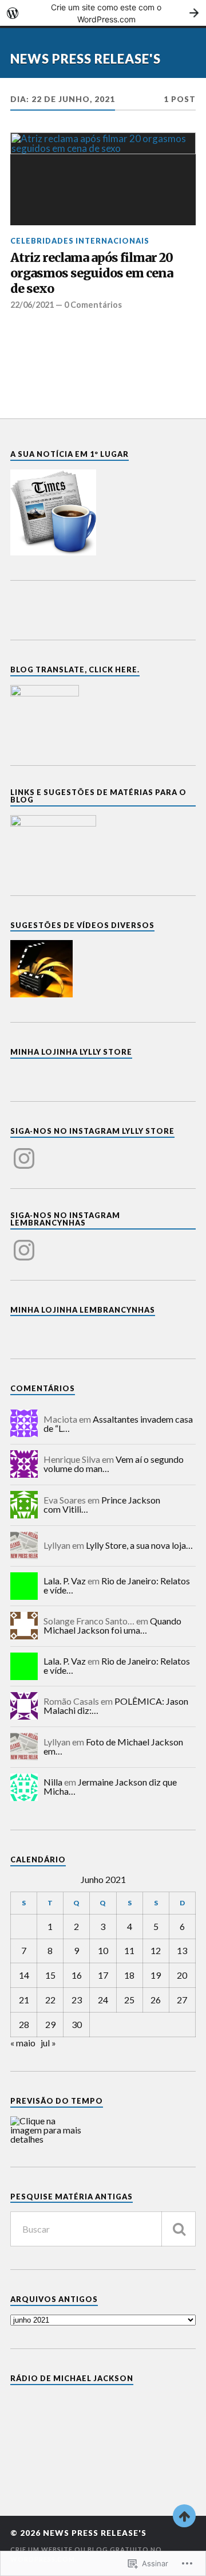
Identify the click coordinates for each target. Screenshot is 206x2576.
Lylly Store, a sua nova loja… (139, 1545)
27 (182, 2000)
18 (129, 1975)
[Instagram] (24, 1152)
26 (156, 2000)
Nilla (53, 1782)
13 (182, 1950)
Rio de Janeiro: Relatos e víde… (117, 1585)
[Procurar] (179, 2229)
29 (50, 2024)
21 (24, 2000)
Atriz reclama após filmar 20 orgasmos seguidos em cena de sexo (92, 273)
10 (103, 1950)
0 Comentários (93, 305)
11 (129, 1950)
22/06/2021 (32, 305)
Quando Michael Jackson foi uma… (112, 1625)
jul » (48, 2043)
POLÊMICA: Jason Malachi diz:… (116, 1706)
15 (50, 1975)
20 (182, 1975)
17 (103, 1975)
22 (50, 2000)
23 (77, 2000)
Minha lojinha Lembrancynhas (83, 1310)
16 (77, 1975)
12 (156, 1950)
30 (77, 2024)
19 (156, 1975)
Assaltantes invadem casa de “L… (118, 1424)
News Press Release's (86, 59)
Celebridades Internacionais (80, 241)
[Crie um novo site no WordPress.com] (103, 13)
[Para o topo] (184, 2516)
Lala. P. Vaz (65, 1581)
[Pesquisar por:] (103, 2229)
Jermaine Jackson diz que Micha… (110, 1786)
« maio (23, 2043)
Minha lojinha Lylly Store (71, 1052)
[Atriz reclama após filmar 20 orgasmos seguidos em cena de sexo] (103, 179)
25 (129, 2000)
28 (24, 2024)
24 (103, 2000)
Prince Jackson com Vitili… (102, 1504)
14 (24, 1975)
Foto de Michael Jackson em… (113, 1746)
